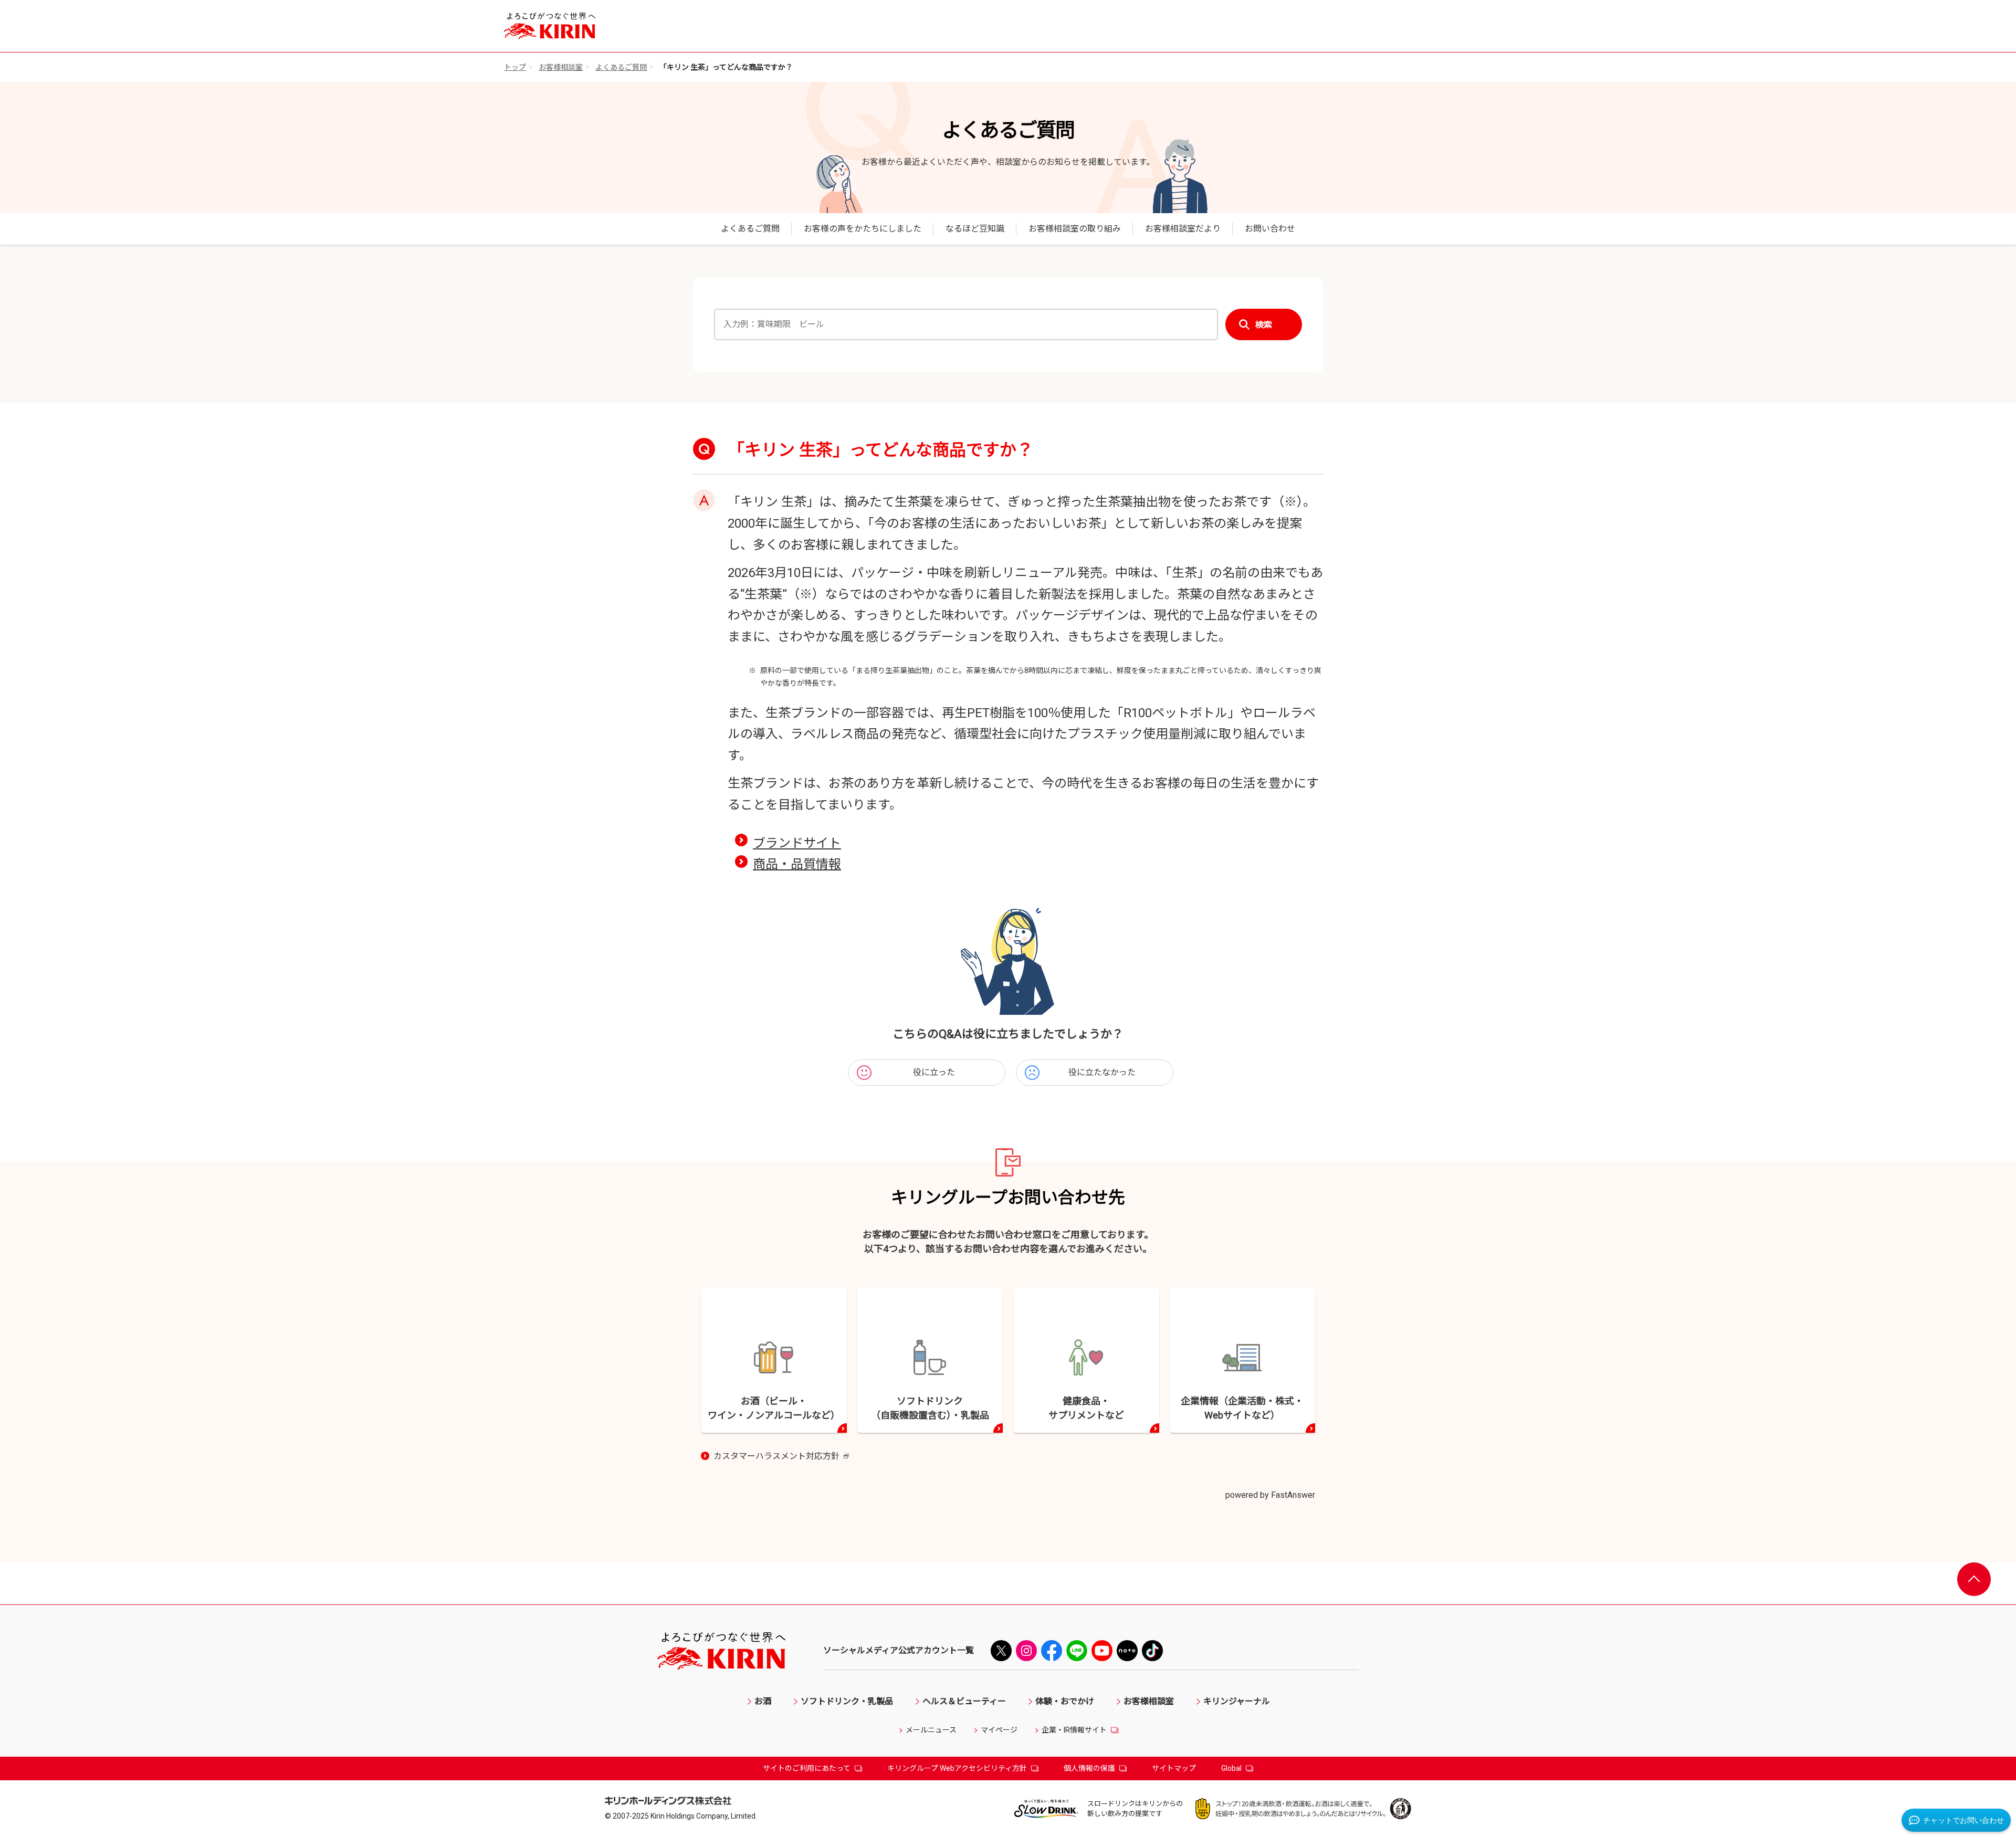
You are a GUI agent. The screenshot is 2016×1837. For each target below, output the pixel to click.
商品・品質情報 (797, 864)
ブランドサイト (797, 843)
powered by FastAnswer (1270, 1495)
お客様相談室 (561, 67)
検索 (1264, 325)
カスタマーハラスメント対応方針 (781, 1457)
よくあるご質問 (621, 67)
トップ (515, 67)
